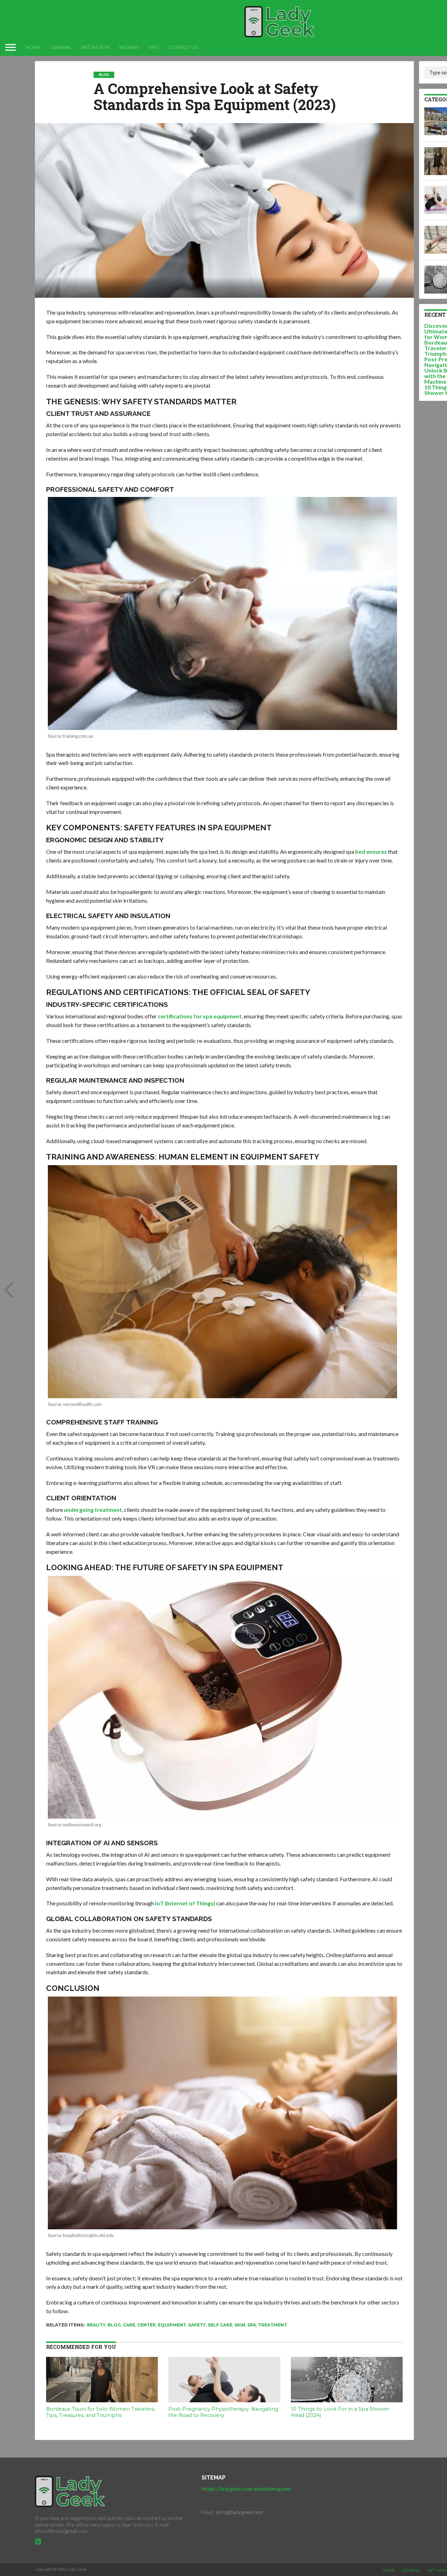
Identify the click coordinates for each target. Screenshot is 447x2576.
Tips (153, 47)
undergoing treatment (93, 1510)
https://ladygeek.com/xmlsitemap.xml (246, 2489)
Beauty (96, 2325)
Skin (240, 2325)
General (61, 47)
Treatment (273, 2325)
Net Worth (95, 47)
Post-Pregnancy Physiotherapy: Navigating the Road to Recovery (223, 2412)
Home (33, 47)
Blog (114, 2325)
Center (146, 2325)
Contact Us (183, 47)
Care (129, 2325)
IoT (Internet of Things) (185, 1903)
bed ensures (371, 852)
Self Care (220, 2325)
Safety (197, 2325)
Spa (252, 2325)
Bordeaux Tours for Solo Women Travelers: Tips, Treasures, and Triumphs (101, 2412)
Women (129, 47)
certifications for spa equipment (200, 1016)
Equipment (172, 2325)
